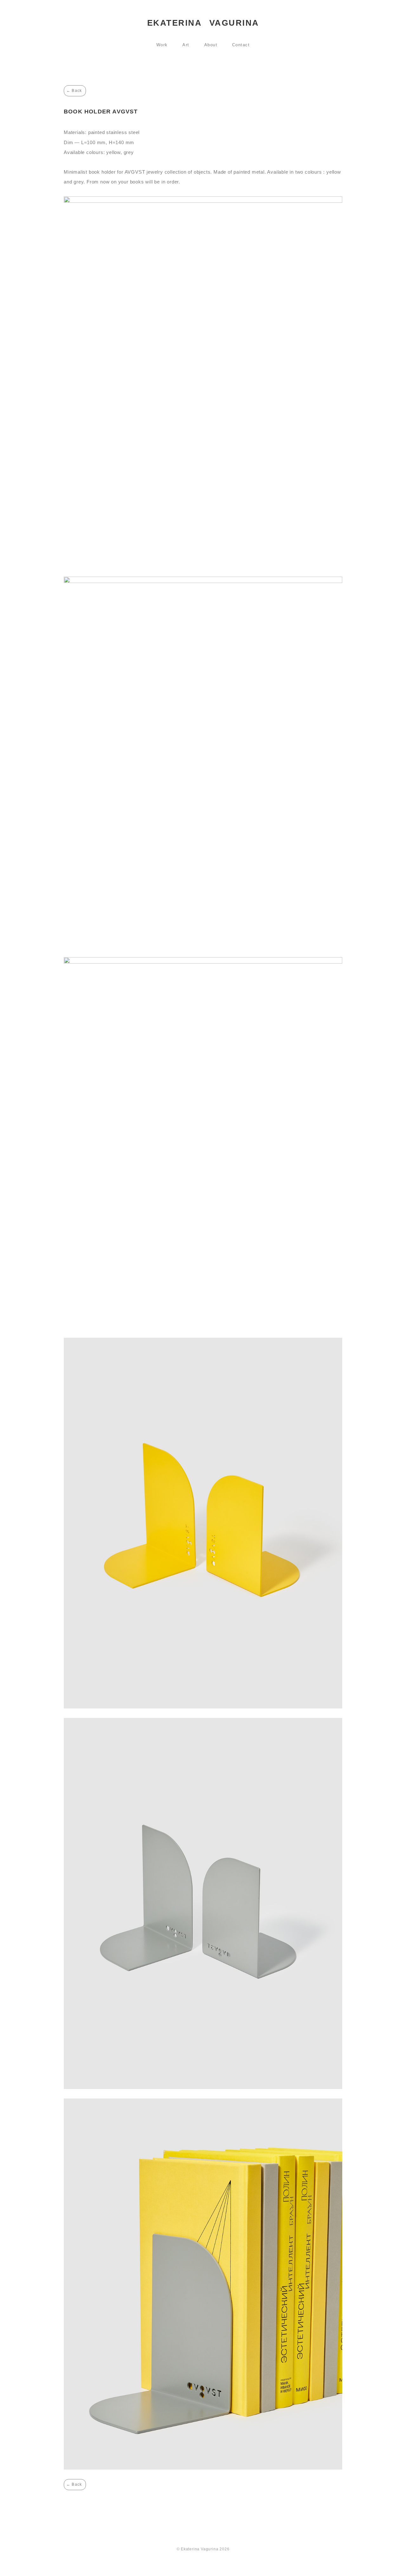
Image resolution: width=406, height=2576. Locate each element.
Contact (241, 45)
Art (186, 45)
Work (162, 45)
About (211, 45)
